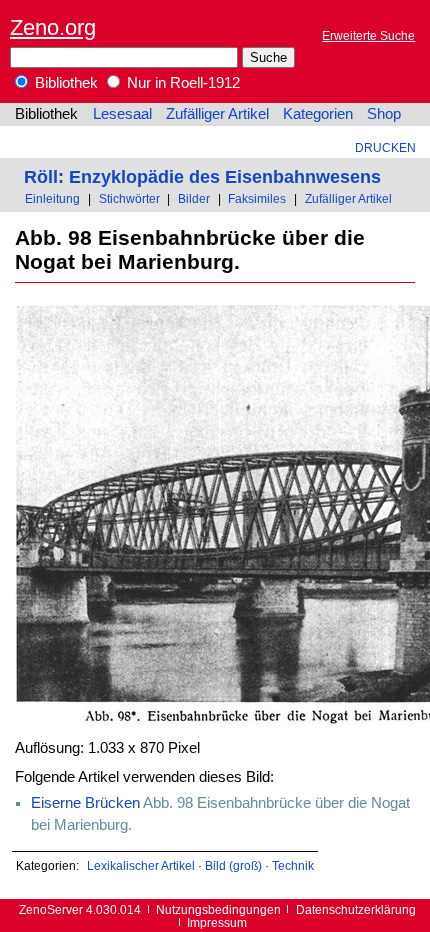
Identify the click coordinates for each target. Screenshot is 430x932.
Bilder (194, 198)
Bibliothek (64, 83)
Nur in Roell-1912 (181, 83)
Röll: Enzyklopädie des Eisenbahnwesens (202, 176)
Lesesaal (122, 114)
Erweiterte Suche (368, 35)
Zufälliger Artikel (217, 114)
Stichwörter (129, 198)
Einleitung (52, 198)
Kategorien (318, 114)
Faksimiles (257, 198)
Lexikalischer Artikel (141, 865)
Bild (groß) (233, 865)
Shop (384, 114)
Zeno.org (53, 27)
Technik (293, 865)
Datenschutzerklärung (356, 909)
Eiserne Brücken (85, 803)
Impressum (217, 922)
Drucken (385, 147)
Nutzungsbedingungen (218, 909)
